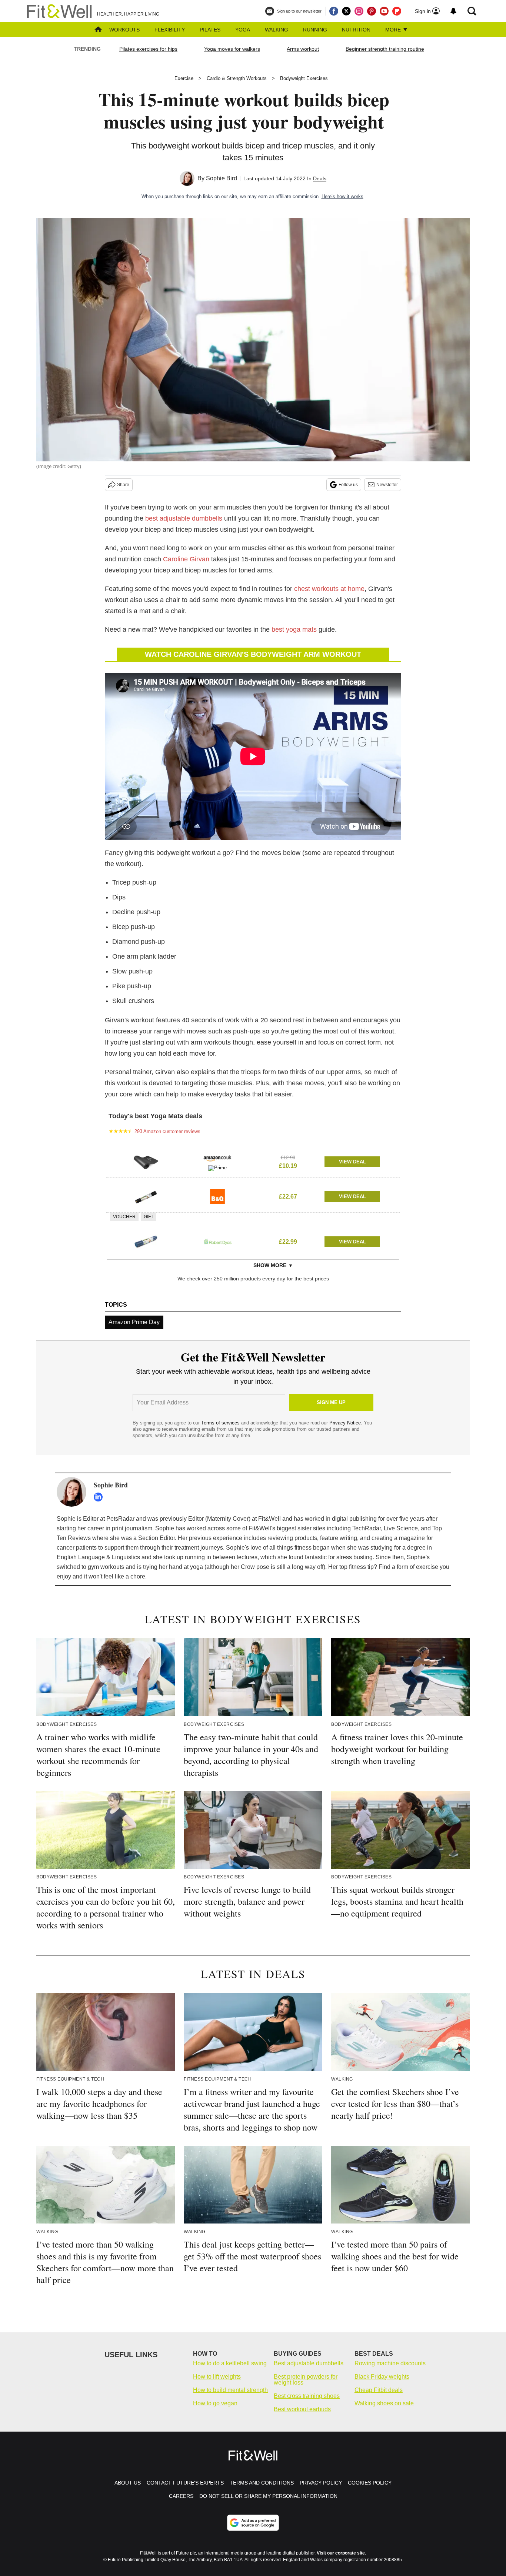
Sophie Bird (222, 178)
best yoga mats (295, 629)
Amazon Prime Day (134, 1322)
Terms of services (221, 1423)
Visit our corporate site (341, 2553)
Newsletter (387, 485)
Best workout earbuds (302, 2409)
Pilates (210, 30)
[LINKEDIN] (100, 1497)
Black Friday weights (382, 2377)
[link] (146, 1162)
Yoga (243, 30)
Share (123, 485)
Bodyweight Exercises (304, 78)
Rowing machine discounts (390, 2363)
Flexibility (170, 30)
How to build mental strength (230, 2390)
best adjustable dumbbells (184, 518)
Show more (270, 1265)
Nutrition (356, 30)
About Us (128, 2483)
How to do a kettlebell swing (230, 2363)
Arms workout (303, 49)
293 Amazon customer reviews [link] (167, 1131)
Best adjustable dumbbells (309, 2363)
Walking (277, 30)
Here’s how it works (342, 196)
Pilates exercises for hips (148, 49)
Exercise (184, 78)
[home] (98, 30)
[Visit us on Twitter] (346, 11)
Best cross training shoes (307, 2396)
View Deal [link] (352, 1162)
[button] (253, 1160)
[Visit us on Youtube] (384, 11)
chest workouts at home (329, 589)
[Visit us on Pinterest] (372, 11)
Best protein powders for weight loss (306, 2380)
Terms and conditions (262, 2483)
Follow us (348, 485)
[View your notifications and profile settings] (453, 11)
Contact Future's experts (185, 2483)
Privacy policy (321, 2483)
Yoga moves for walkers (232, 49)
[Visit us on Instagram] (359, 11)
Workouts (124, 30)
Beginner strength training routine (385, 49)
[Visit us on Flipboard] (397, 11)
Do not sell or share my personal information (268, 2496)
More (394, 30)
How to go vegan (215, 2403)
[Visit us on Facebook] (334, 11)
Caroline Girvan (186, 559)
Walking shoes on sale (384, 2403)
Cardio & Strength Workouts (237, 78)
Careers (181, 2496)
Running (315, 30)
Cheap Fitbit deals (379, 2390)
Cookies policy (370, 2483)
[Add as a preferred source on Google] (253, 2523)
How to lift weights (217, 2377)
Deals (320, 178)
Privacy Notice (345, 1423)
